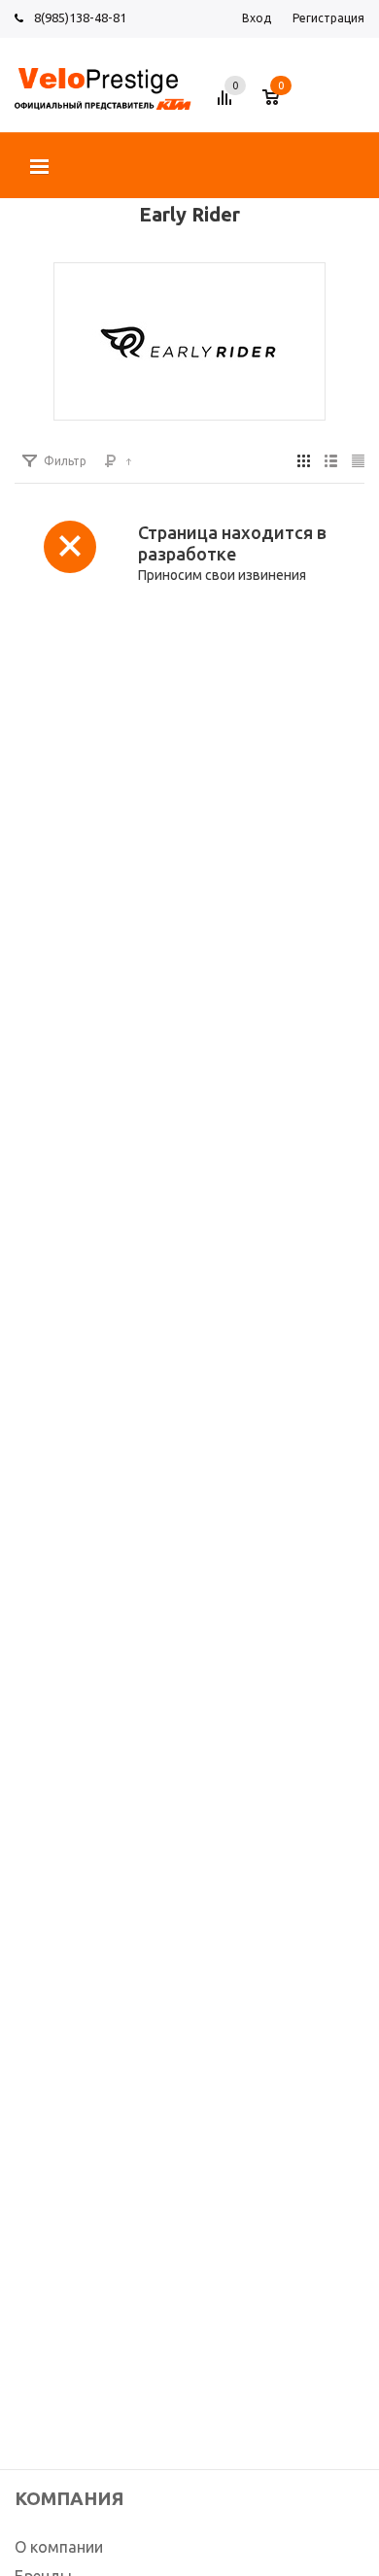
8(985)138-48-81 (80, 17)
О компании (59, 2547)
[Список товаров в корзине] (280, 105)
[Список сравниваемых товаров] (227, 105)
